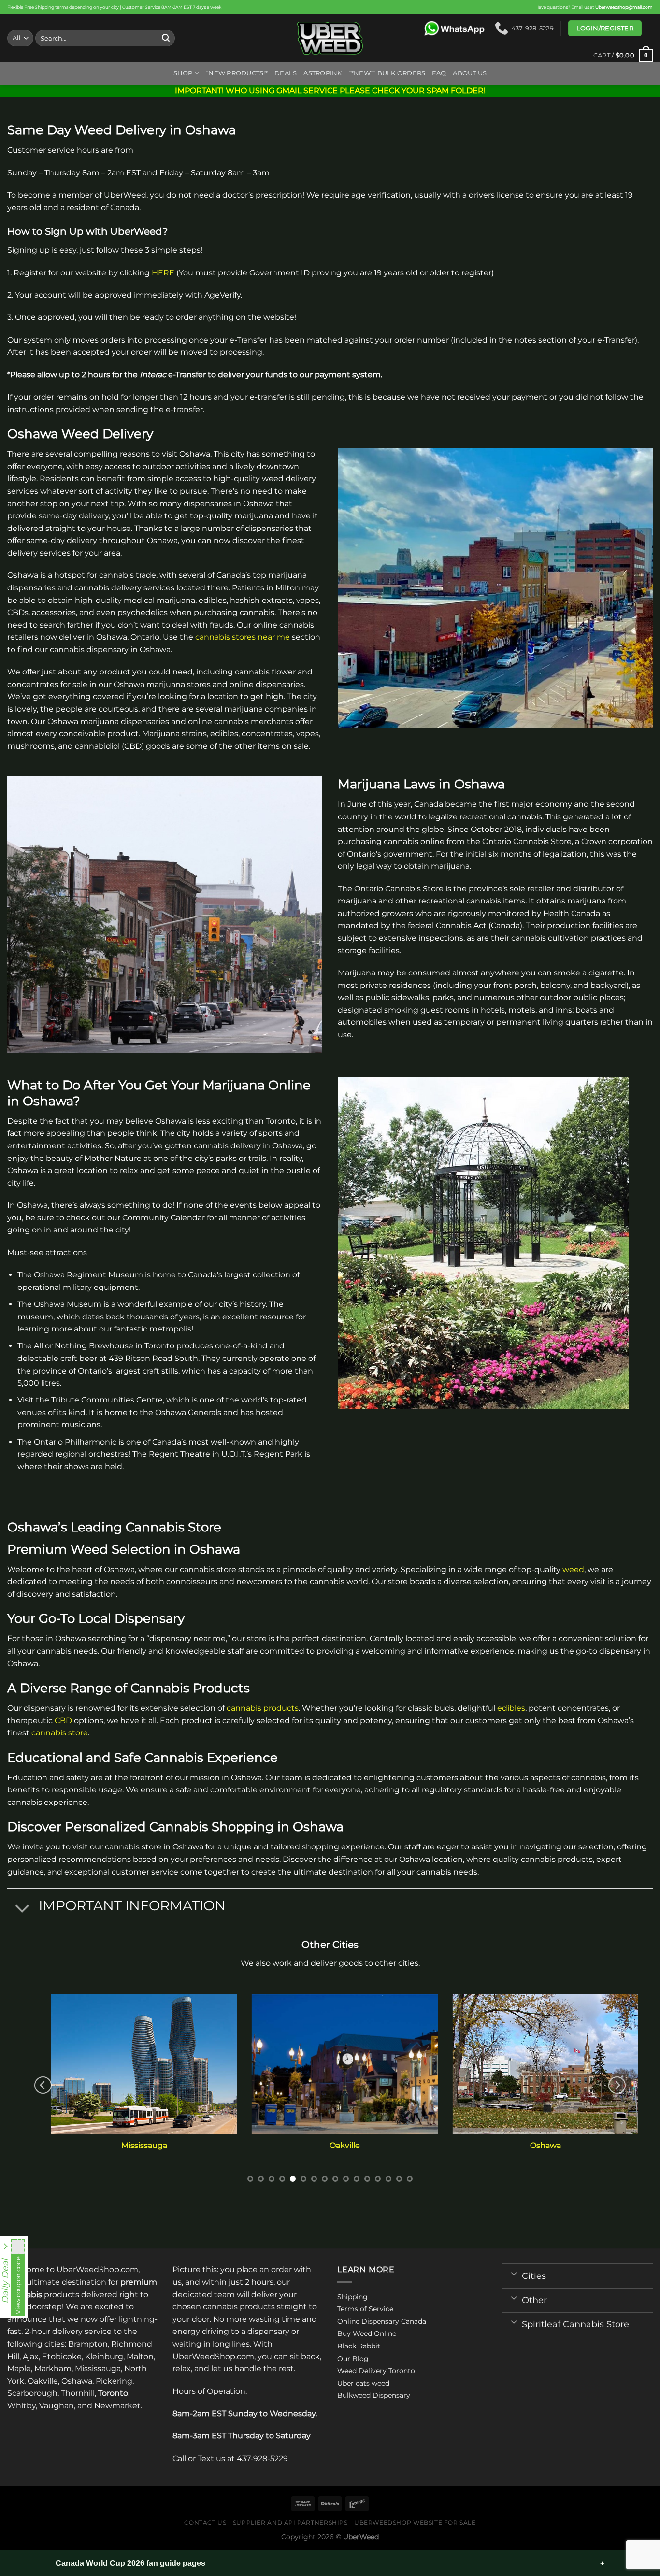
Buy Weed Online (367, 2333)
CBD (63, 1721)
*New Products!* (237, 73)
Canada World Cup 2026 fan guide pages (130, 2563)
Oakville (330, 2145)
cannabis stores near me (243, 637)
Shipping (352, 2297)
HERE (163, 273)
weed (573, 1569)
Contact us (205, 2523)
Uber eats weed (363, 2383)
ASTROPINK (323, 73)
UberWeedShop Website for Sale (415, 2523)
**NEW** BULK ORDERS (387, 73)
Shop (183, 73)
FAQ (439, 73)
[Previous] (43, 2085)
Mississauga (129, 2145)
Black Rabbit (359, 2346)
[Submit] (166, 38)
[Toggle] (22, 1909)
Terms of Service (365, 2309)
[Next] (617, 2085)
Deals (286, 73)
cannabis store (60, 1733)
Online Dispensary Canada (382, 2321)
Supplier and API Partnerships (290, 2523)
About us (470, 73)
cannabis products (263, 1708)
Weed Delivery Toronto (376, 2371)
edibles (511, 1708)
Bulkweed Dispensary (374, 2395)
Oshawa (531, 2145)
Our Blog (353, 2359)
